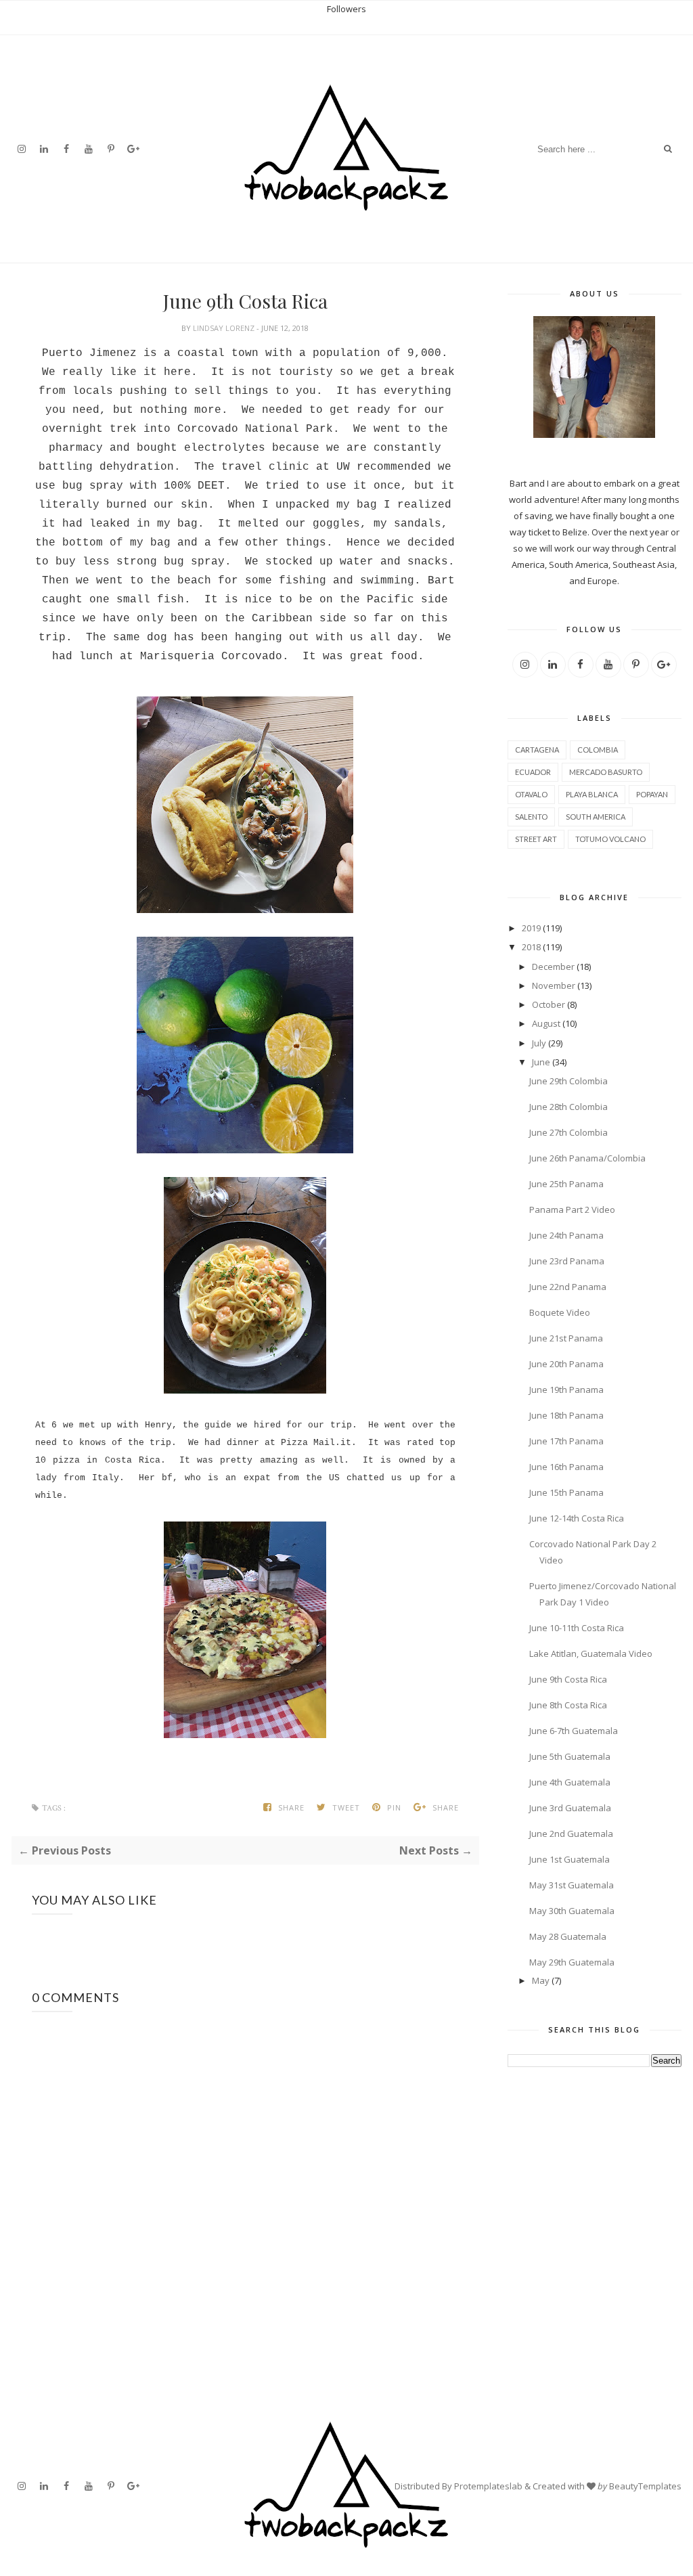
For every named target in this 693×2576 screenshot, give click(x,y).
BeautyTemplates (645, 2486)
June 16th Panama (566, 1467)
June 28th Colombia (568, 1107)
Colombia (598, 750)
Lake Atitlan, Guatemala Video (591, 1653)
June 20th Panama (566, 1364)
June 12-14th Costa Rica (577, 1518)
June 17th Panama (566, 1441)
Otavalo (531, 794)
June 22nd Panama (568, 1287)
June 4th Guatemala (570, 1782)
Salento (531, 817)
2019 (531, 928)
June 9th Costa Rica (568, 1679)
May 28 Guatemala (568, 1936)
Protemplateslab (488, 2486)
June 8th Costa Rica (568, 1705)
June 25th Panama (566, 1184)
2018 (531, 947)
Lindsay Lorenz (225, 328)
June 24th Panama (566, 1235)
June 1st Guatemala (569, 1859)
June (541, 1062)
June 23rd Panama (567, 1261)
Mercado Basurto (606, 772)
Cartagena (537, 750)
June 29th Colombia (568, 1081)
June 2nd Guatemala (571, 1834)
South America (596, 817)
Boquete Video (560, 1312)
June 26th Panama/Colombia (587, 1158)
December (553, 967)
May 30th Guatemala (572, 1911)
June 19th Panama (566, 1390)
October (549, 1004)
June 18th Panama (566, 1415)
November (554, 985)
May (541, 1980)
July (539, 1043)
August (546, 1023)
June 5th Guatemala (570, 1756)
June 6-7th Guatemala (574, 1731)
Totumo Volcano (610, 839)
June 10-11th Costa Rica (577, 1628)
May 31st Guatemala (572, 1885)
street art (536, 839)
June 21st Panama (566, 1338)
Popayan (652, 794)
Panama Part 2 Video (572, 1209)
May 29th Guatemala (572, 1962)
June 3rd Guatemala (570, 1808)
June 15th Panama (566, 1492)
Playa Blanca (592, 794)
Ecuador (533, 772)
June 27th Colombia (568, 1132)
